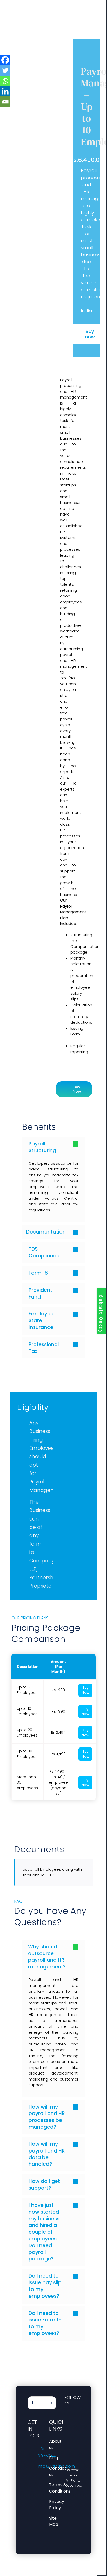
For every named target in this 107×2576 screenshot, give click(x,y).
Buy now (90, 334)
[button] (53, 1147)
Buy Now (85, 1690)
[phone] (66, 2440)
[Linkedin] (5, 91)
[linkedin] (75, 2421)
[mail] (75, 2431)
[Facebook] (5, 60)
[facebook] (66, 2412)
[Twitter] (5, 70)
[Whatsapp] (5, 81)
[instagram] (66, 2421)
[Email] (5, 102)
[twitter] (75, 2412)
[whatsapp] (66, 2431)
